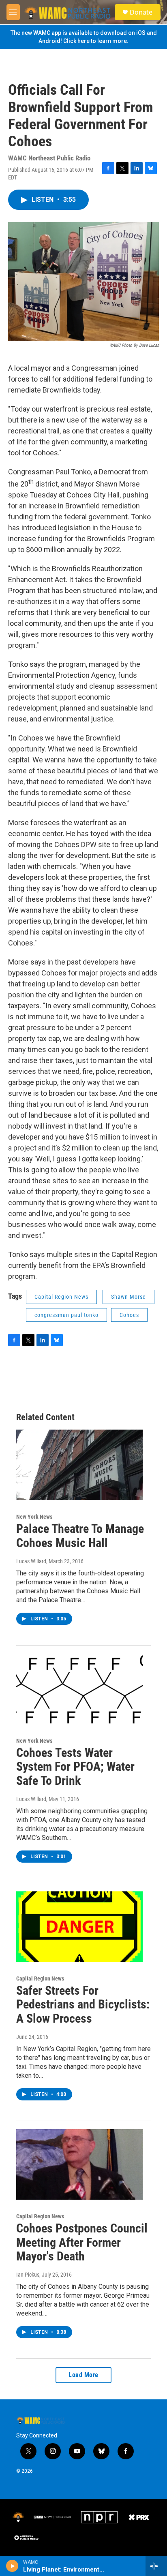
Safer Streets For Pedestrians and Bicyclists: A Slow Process (83, 2005)
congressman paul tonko (66, 1315)
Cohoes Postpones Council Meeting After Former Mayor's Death (82, 2242)
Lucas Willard (31, 1561)
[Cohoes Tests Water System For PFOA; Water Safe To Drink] (79, 1689)
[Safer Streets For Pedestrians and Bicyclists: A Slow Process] (79, 1927)
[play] (12, 2566)
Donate (141, 12)
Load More (83, 2375)
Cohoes (129, 1315)
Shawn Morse (128, 1297)
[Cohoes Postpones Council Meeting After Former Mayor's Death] (79, 2164)
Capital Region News (61, 1297)
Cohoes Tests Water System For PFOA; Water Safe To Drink (75, 1767)
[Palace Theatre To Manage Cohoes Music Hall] (79, 1465)
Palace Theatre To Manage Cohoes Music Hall (80, 1536)
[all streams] (156, 2566)
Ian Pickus (28, 2275)
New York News (34, 1517)
